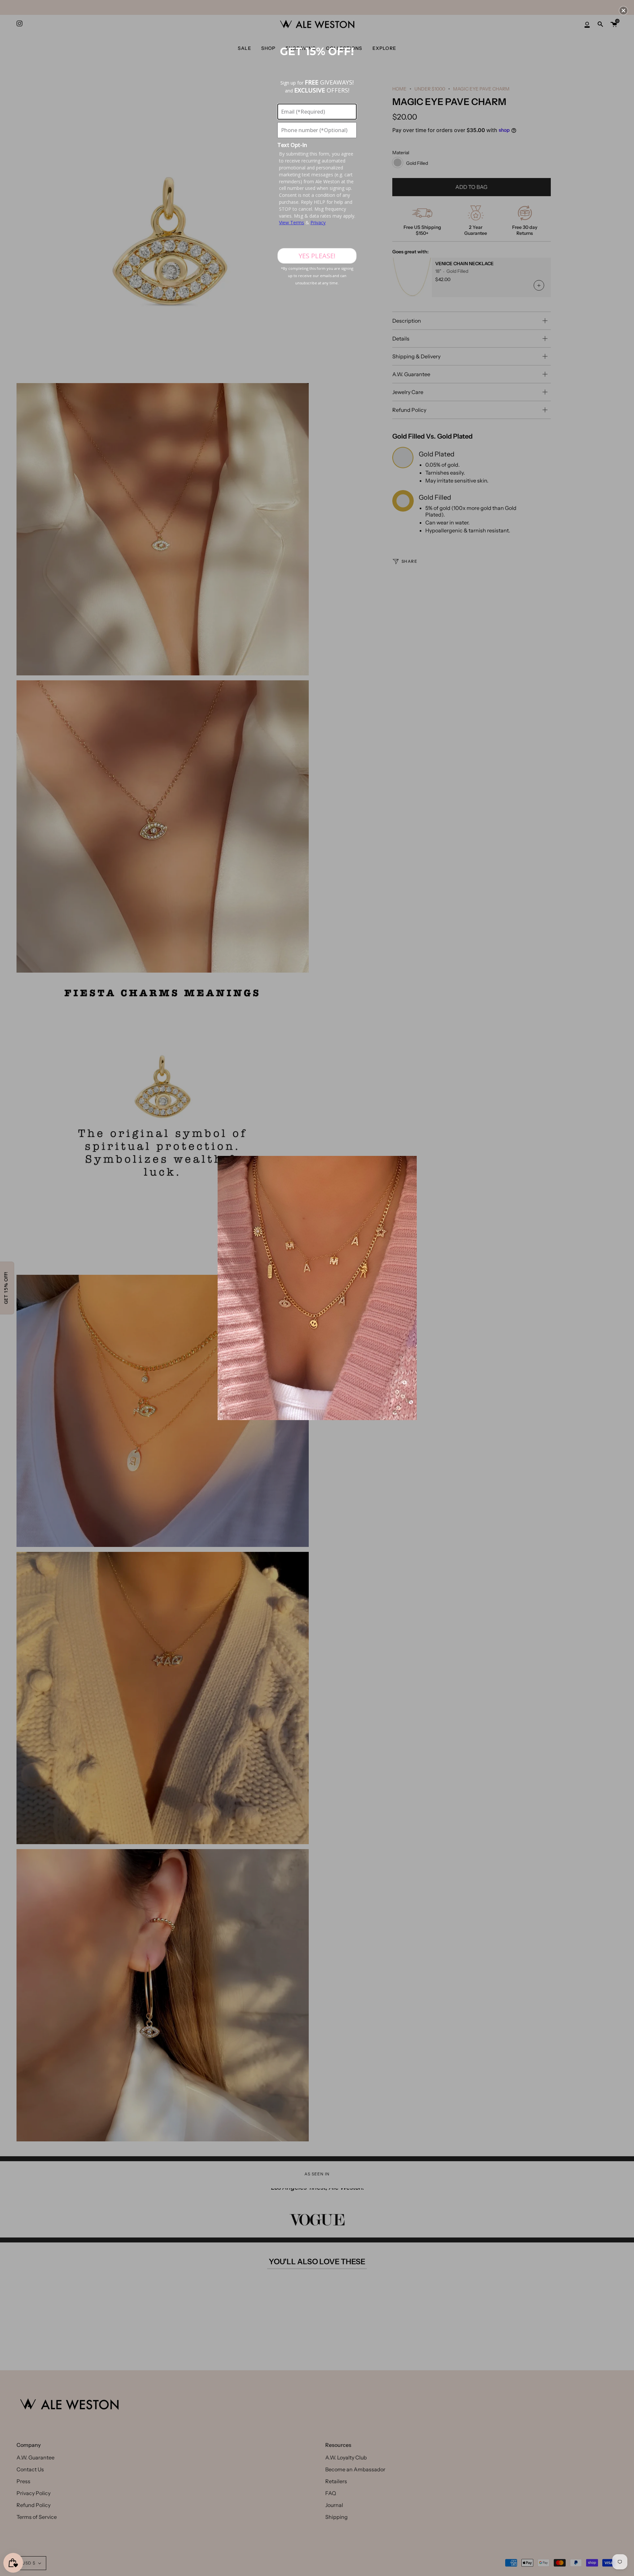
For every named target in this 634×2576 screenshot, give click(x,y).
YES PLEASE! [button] (317, 256)
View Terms (292, 222)
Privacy (318, 222)
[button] (623, 11)
